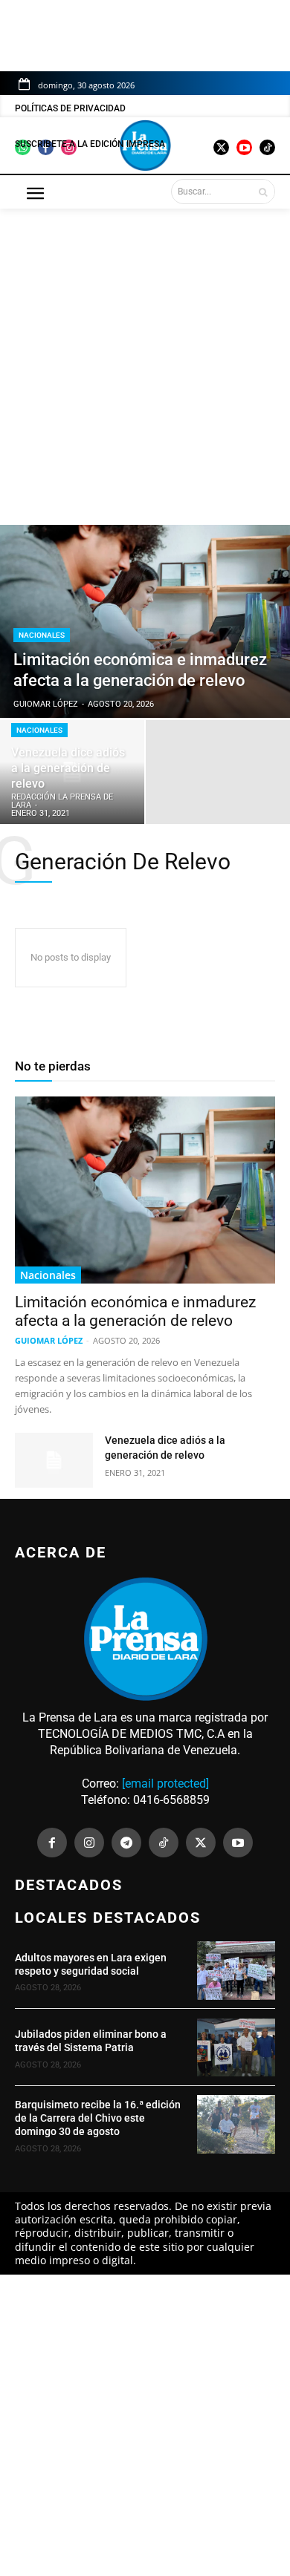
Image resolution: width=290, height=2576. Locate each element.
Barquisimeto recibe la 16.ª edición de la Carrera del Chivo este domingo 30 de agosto (98, 2118)
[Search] (263, 192)
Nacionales (42, 635)
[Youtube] (238, 1843)
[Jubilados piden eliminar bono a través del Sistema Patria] (236, 2048)
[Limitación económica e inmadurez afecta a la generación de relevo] (145, 1190)
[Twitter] (201, 1843)
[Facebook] (52, 1843)
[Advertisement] (145, 359)
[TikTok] (164, 1843)
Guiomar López (49, 1340)
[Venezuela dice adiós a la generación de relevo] (72, 772)
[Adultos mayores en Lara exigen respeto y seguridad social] (236, 1971)
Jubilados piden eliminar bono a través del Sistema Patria (91, 2041)
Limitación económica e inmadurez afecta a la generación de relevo (135, 1311)
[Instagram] (89, 1843)
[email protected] (165, 1784)
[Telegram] (126, 1843)
